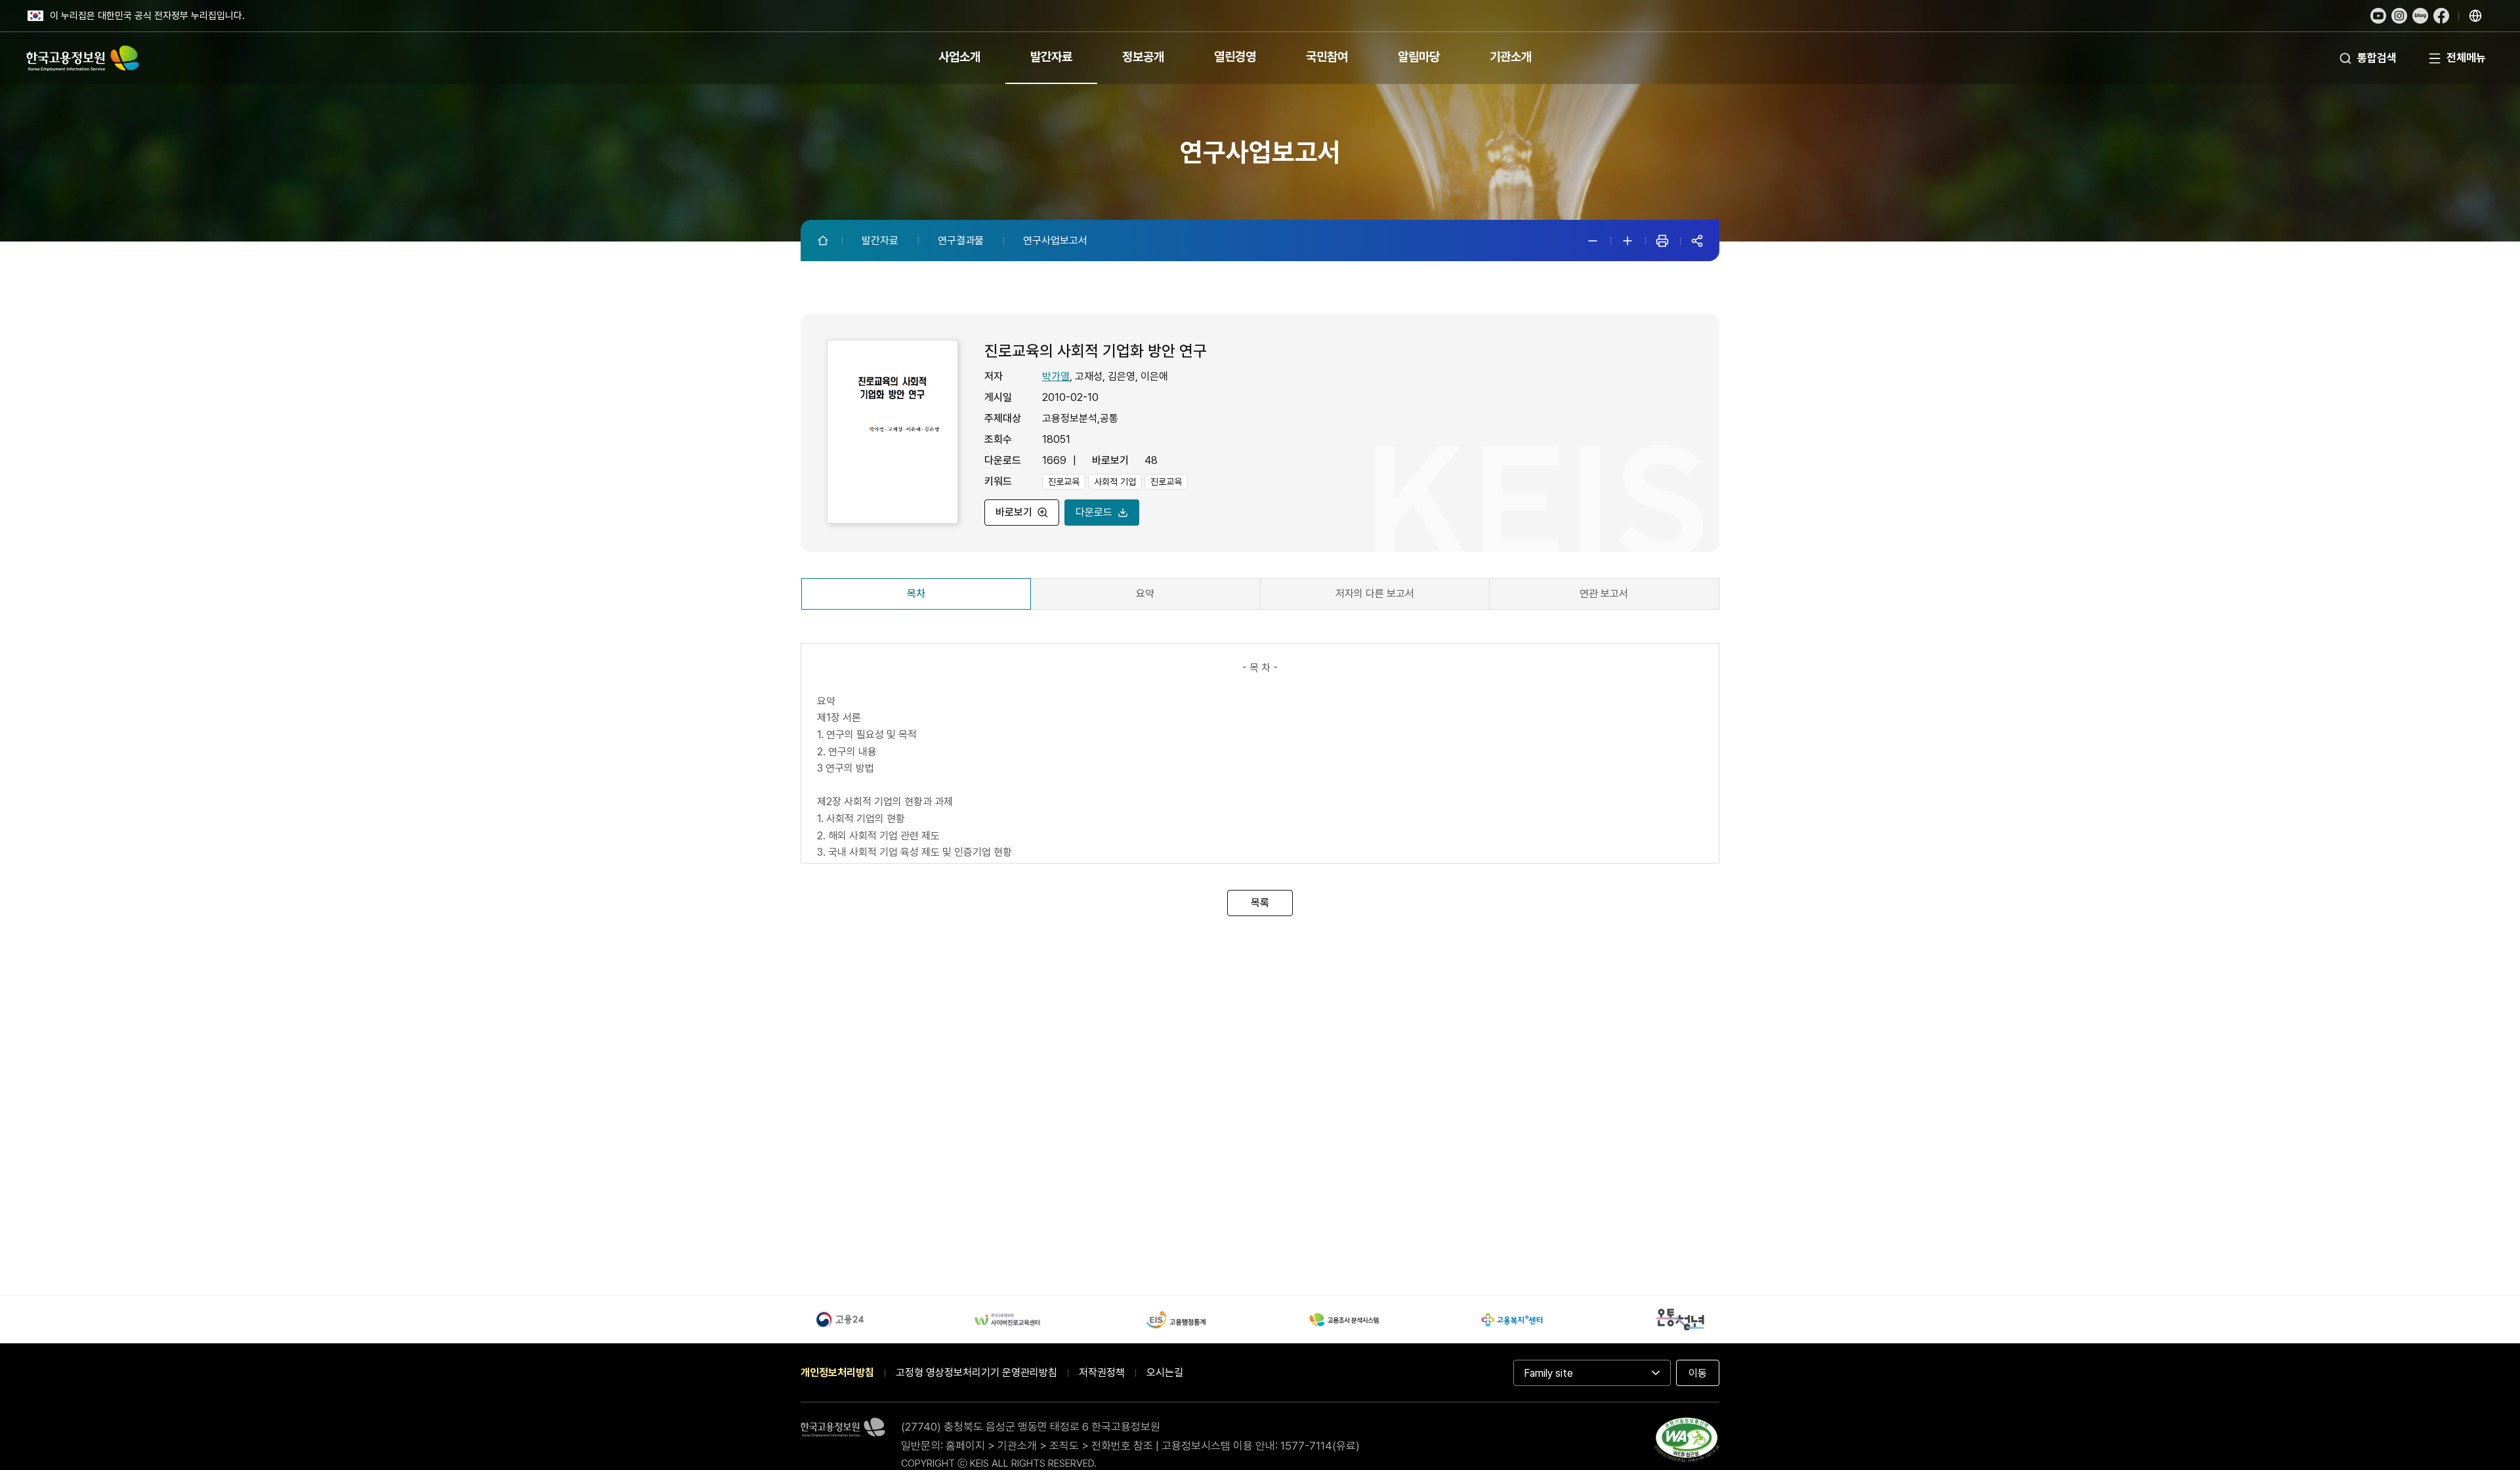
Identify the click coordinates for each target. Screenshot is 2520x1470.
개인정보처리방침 (837, 1373)
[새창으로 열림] (2378, 16)
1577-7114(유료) (1320, 1446)
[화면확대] (1627, 241)
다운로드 (1094, 512)
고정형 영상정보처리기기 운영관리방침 (976, 1373)
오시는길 (1165, 1373)
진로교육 (1064, 482)
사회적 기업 (1115, 482)
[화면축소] (1593, 241)
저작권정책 (1102, 1373)
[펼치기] (2475, 16)
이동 (1698, 1373)
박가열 (1056, 376)
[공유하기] (1697, 241)
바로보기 (1014, 512)
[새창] (1687, 1442)
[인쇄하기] (1662, 241)
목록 (1260, 902)
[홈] (824, 240)
